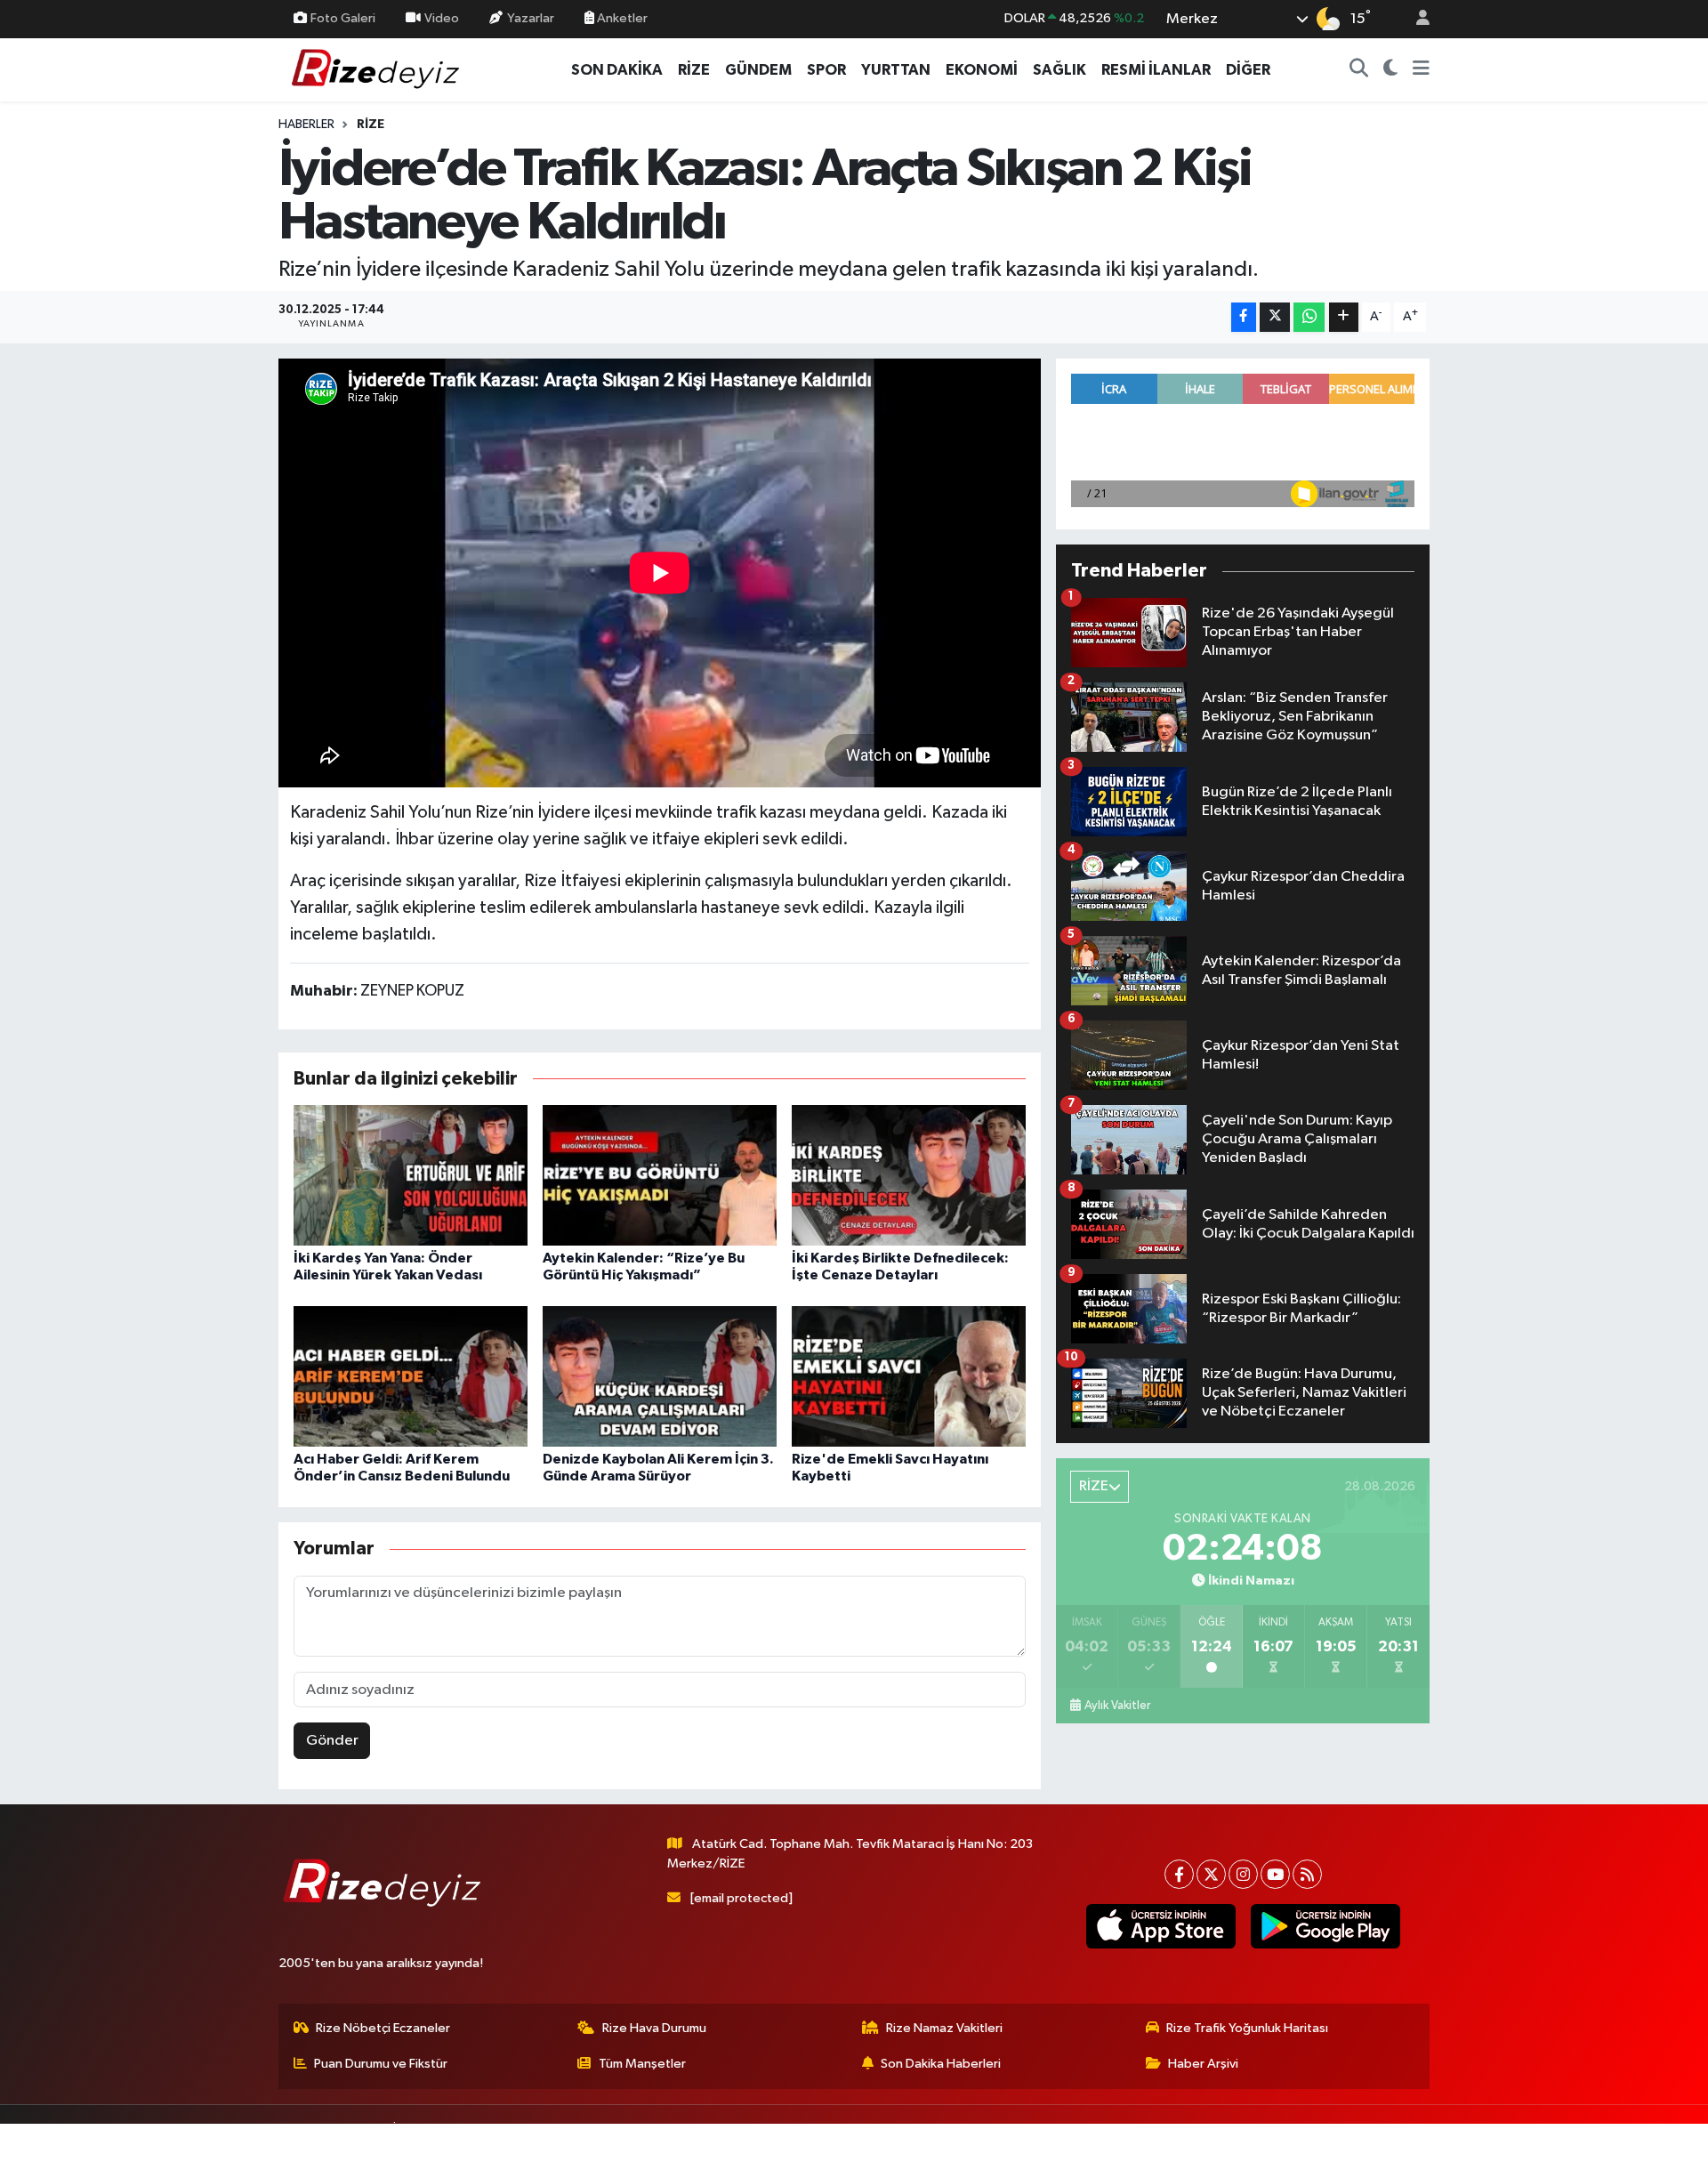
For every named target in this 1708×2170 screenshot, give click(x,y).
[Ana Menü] (1421, 70)
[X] (1211, 1874)
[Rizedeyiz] (378, 69)
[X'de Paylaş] (1275, 317)
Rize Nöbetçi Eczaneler (383, 2028)
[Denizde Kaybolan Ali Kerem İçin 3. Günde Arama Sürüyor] (660, 1376)
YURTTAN (896, 70)
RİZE (694, 70)
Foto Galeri (343, 18)
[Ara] (1359, 70)
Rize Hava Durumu (654, 2028)
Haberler (306, 125)
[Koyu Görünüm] (1391, 70)
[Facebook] (1179, 1874)
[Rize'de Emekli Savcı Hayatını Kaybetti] (909, 1376)
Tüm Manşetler (642, 2064)
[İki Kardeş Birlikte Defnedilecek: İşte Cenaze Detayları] (909, 1175)
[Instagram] (1243, 1874)
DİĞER (1248, 70)
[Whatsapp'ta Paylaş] (1309, 317)
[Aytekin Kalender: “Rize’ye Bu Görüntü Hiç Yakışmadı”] (660, 1175)
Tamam (1414, 2145)
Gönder (332, 1741)
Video (442, 18)
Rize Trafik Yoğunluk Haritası (1247, 2028)
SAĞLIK (1059, 70)
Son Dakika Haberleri (941, 2064)
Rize (371, 125)
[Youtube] (1275, 1874)
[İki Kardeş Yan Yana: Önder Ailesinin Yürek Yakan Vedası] (411, 1175)
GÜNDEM (758, 70)
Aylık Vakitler (1117, 1706)
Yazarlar (531, 18)
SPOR (826, 70)
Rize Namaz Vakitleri (944, 2028)
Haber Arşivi (1203, 2064)
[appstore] (1160, 1926)
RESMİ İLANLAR (1156, 70)
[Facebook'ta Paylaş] (1244, 317)
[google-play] (1325, 1926)
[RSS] (1307, 1874)
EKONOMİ (982, 70)
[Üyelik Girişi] (1415, 19)
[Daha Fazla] (1344, 317)
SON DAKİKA (617, 70)
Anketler (621, 18)
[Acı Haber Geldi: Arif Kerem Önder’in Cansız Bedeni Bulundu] (411, 1376)
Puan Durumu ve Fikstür (381, 2064)
